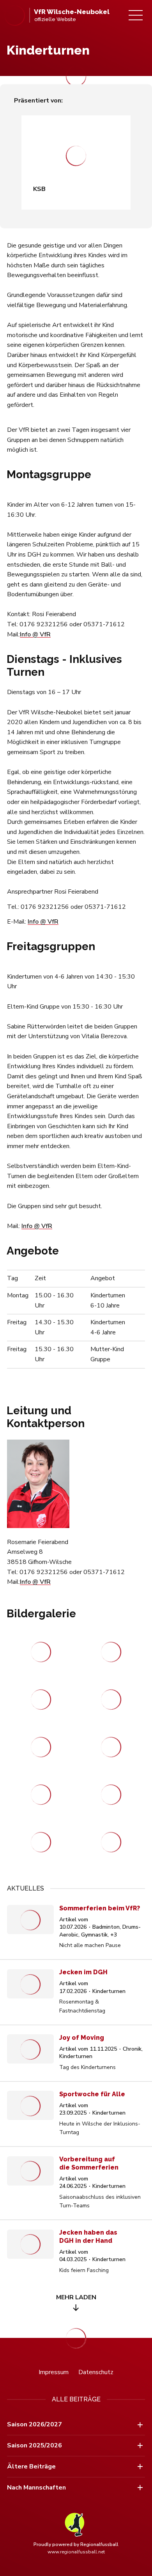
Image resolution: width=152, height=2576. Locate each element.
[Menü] (136, 15)
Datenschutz (96, 2372)
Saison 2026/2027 (34, 2424)
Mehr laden (76, 2297)
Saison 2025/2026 (34, 2445)
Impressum (54, 2372)
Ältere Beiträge (31, 2466)
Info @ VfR (35, 634)
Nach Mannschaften (36, 2488)
